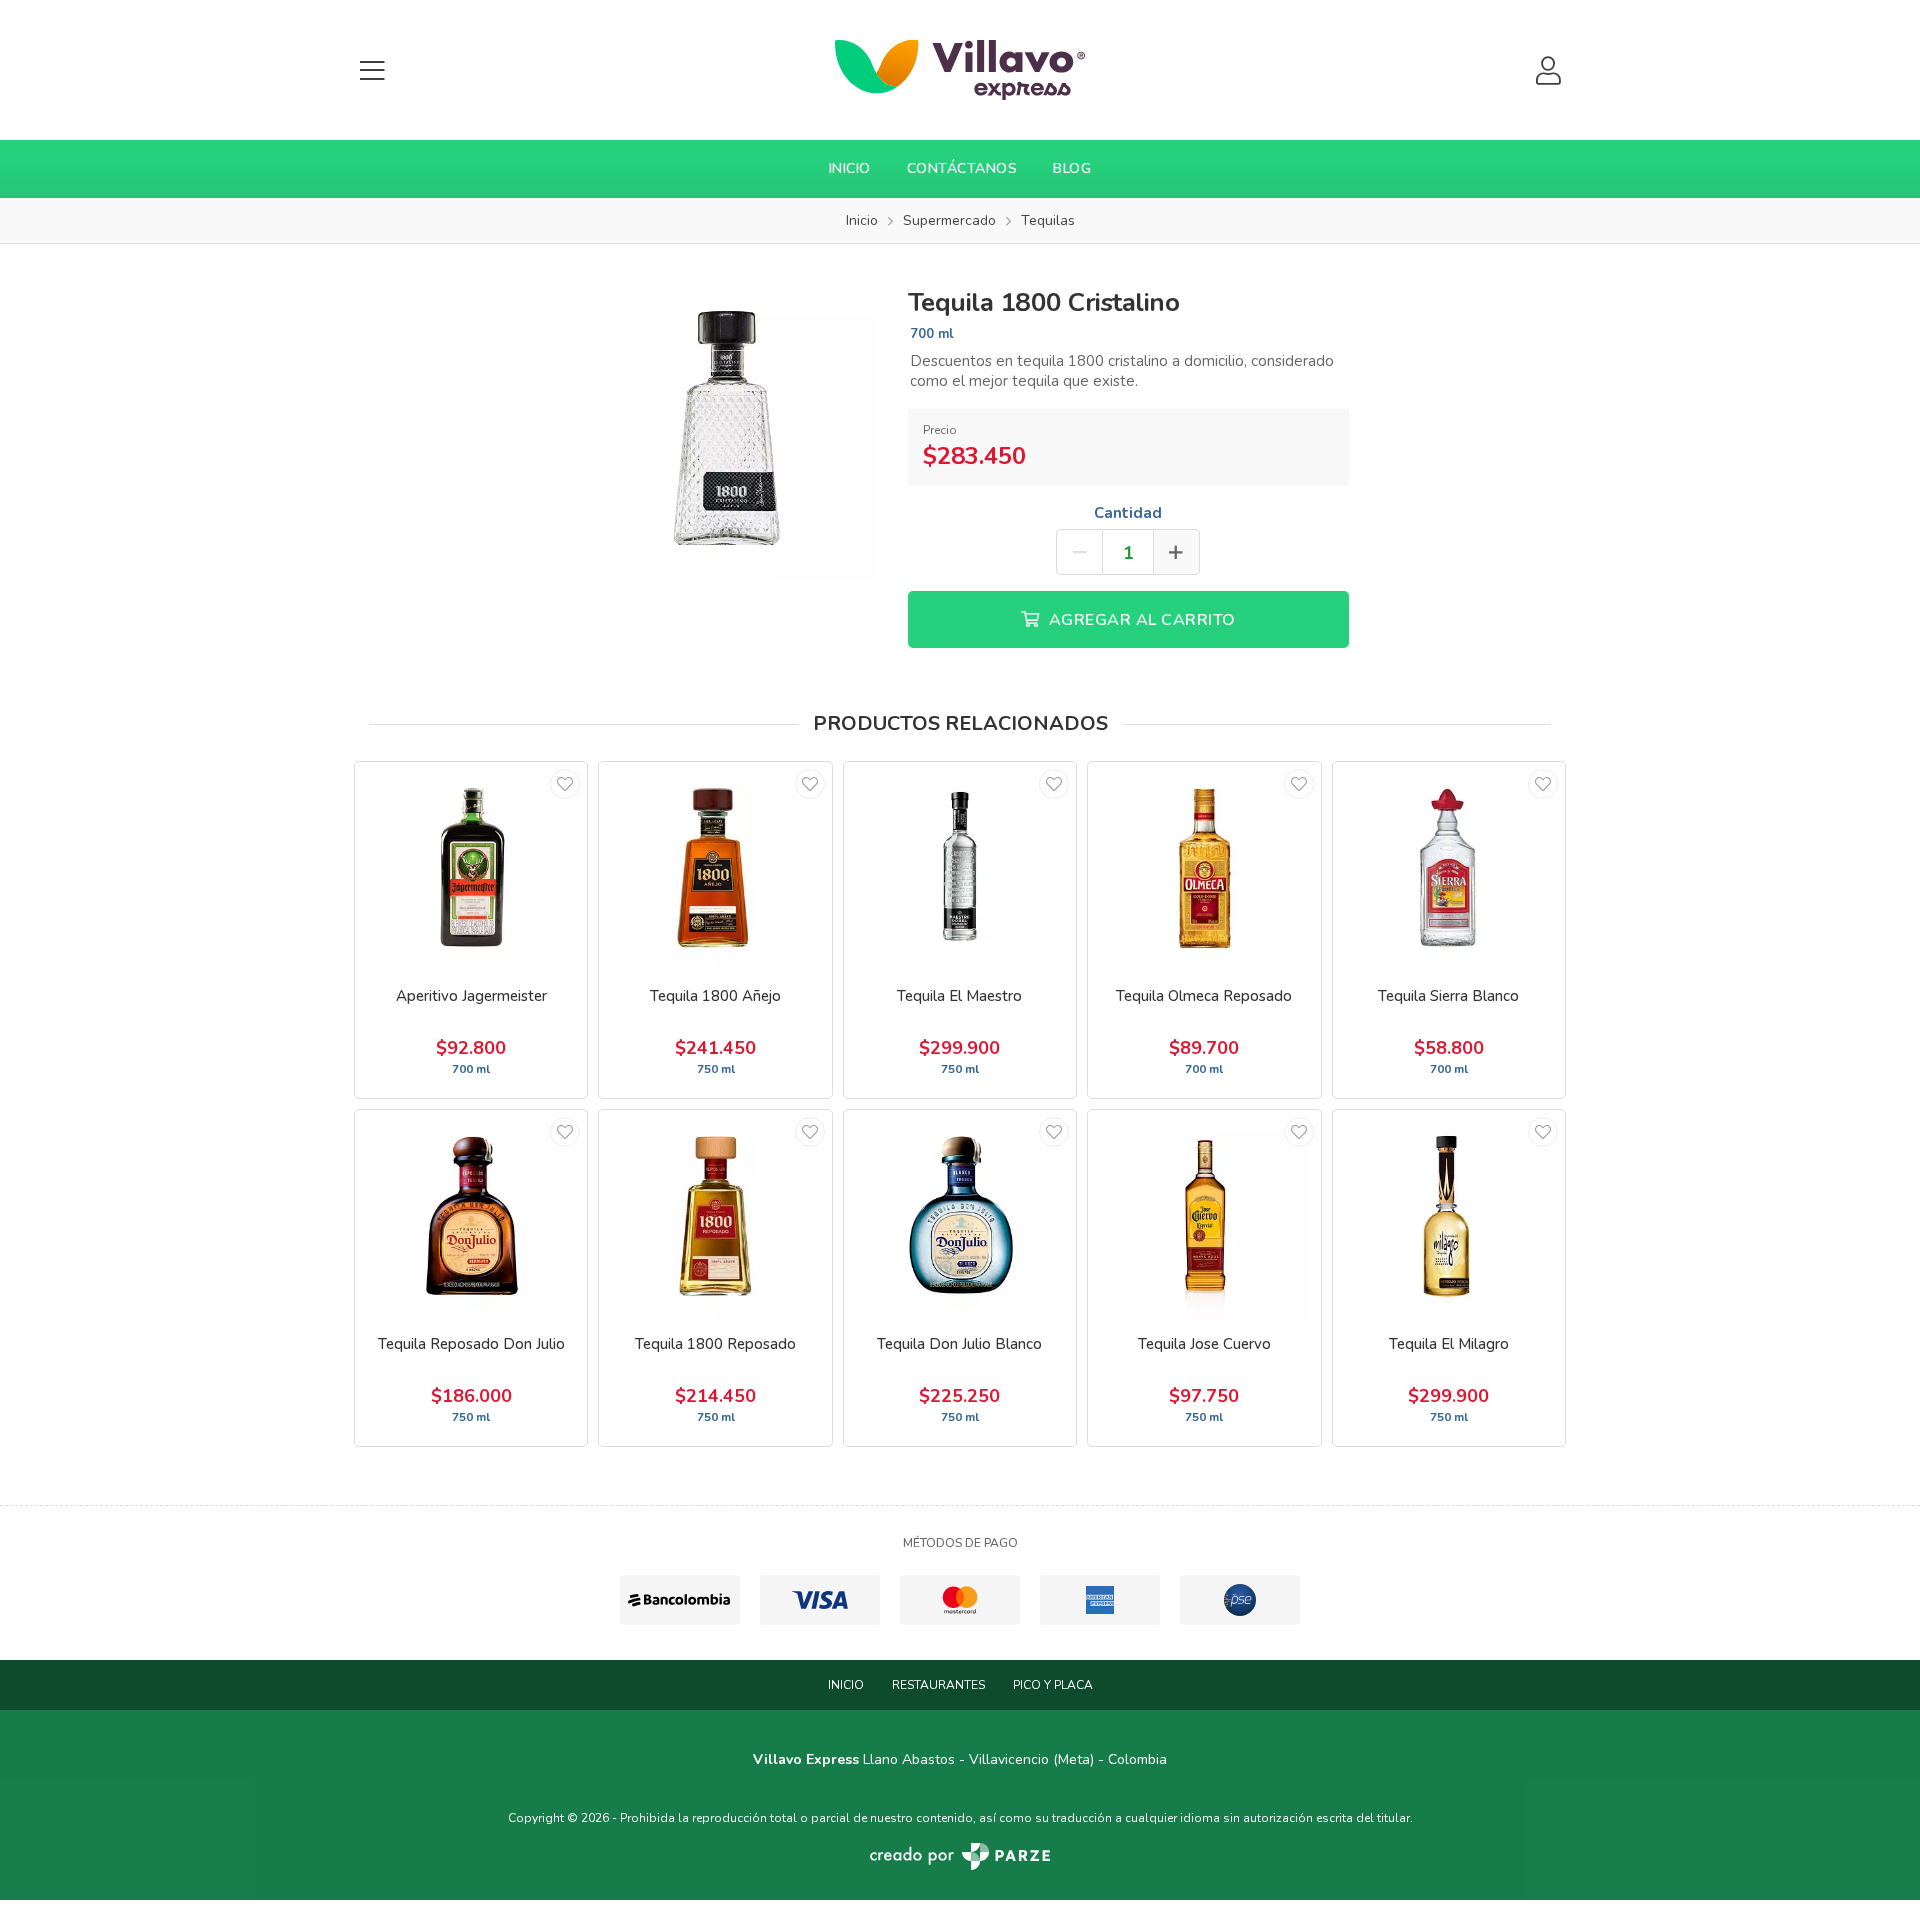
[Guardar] (565, 784)
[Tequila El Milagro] (1449, 1214)
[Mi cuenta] (1548, 70)
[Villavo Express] (960, 70)
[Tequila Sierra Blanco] (1449, 866)
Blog (1072, 168)
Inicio (850, 168)
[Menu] (372, 70)
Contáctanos (962, 168)
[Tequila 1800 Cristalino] (724, 426)
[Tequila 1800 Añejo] (715, 866)
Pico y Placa (1053, 1685)
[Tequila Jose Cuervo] (1204, 1214)
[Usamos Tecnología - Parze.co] (960, 1856)
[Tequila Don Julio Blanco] (960, 1214)
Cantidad (1128, 513)
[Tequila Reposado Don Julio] (471, 1214)
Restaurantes (938, 1685)
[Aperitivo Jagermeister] (471, 866)
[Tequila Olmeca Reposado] (1204, 866)
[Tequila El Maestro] (960, 866)
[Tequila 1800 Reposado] (715, 1214)
